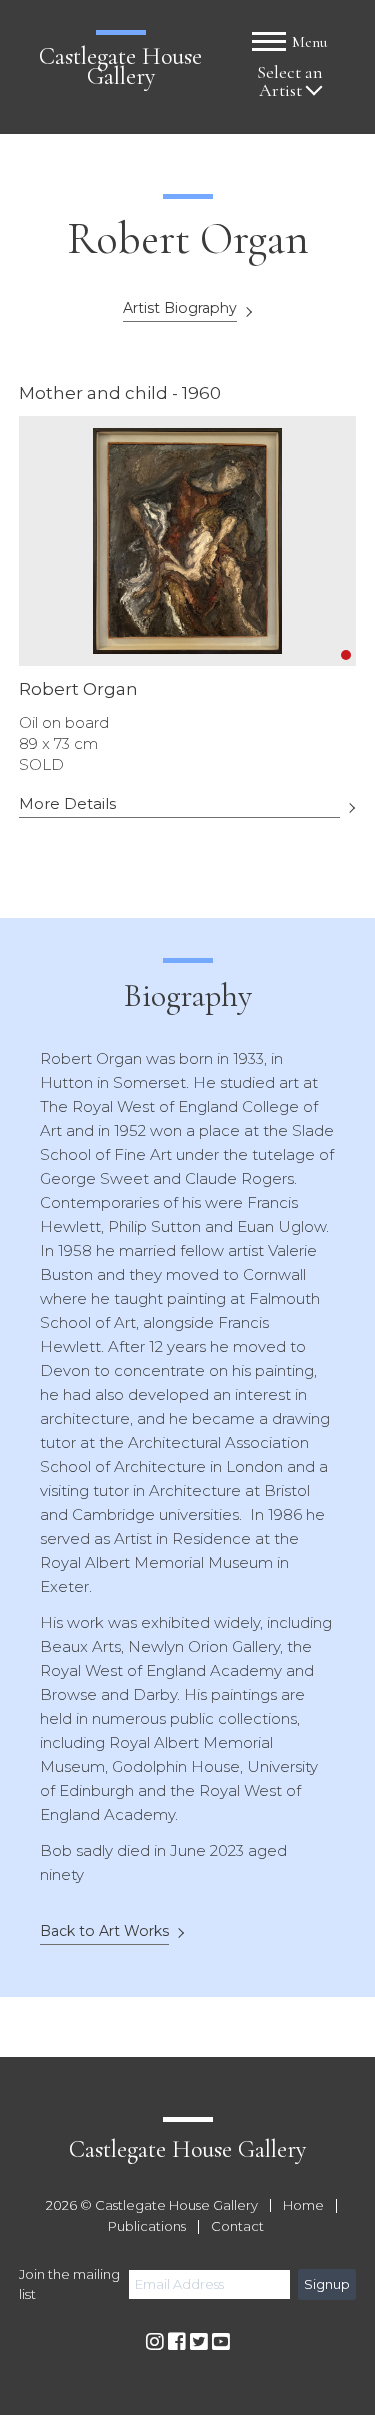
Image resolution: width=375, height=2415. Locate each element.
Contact (237, 2227)
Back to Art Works (104, 1931)
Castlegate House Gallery (120, 67)
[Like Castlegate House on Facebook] (177, 2342)
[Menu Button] (269, 41)
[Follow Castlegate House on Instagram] (155, 2342)
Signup (327, 2284)
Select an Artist (290, 81)
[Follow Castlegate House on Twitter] (199, 2342)
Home (303, 2206)
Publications (147, 2227)
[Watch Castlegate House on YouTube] (221, 2342)
